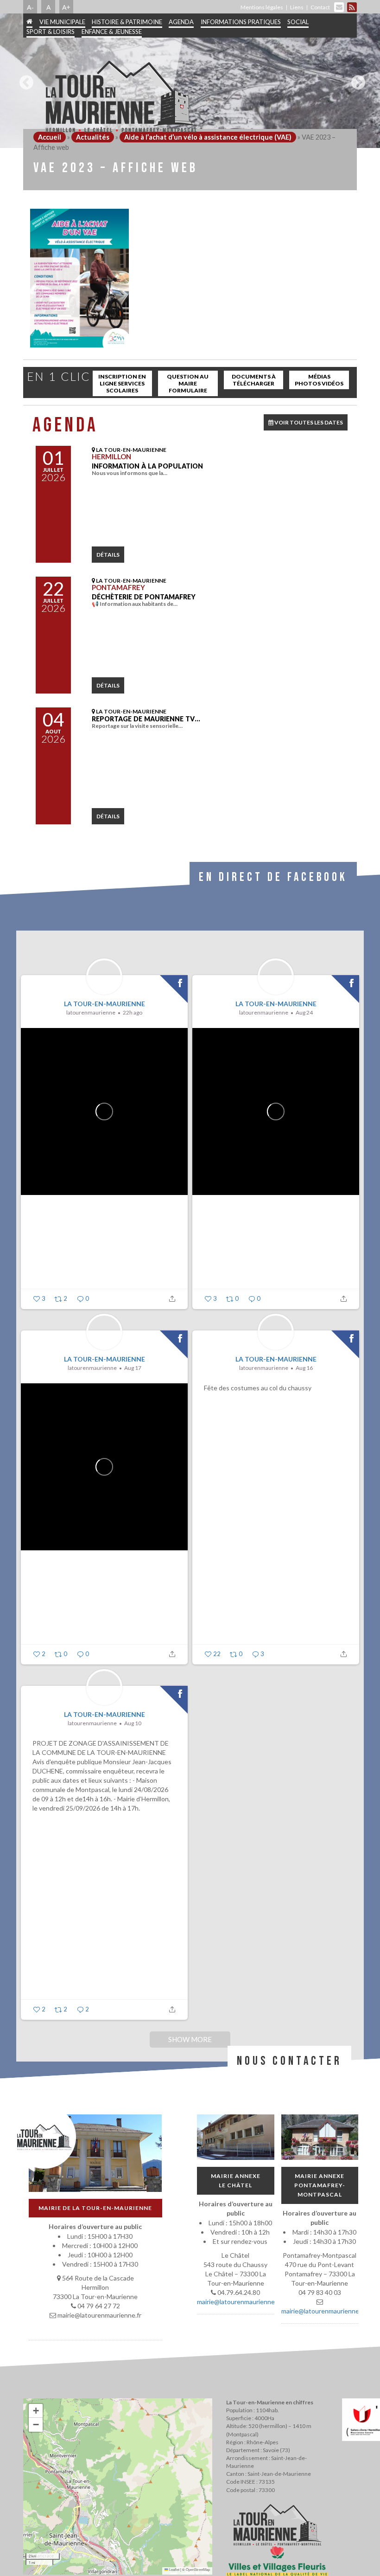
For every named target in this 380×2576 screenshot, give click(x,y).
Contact (320, 7)
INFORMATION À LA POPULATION (147, 466)
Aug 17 (133, 1368)
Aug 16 (304, 1368)
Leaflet (174, 2569)
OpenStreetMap (198, 2569)
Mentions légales (262, 7)
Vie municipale (62, 22)
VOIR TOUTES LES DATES (308, 422)
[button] (36, 2411)
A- (30, 7)
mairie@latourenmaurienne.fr (239, 2302)
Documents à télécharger (254, 380)
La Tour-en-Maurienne (104, 1004)
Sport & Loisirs (51, 32)
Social (298, 22)
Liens (297, 7)
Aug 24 (304, 1012)
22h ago (133, 1012)
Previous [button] (24, 79)
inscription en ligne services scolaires (122, 383)
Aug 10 (133, 1723)
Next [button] (356, 79)
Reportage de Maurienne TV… (146, 719)
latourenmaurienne (91, 1012)
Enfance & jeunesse (112, 32)
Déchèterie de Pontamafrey (144, 597)
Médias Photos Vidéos (319, 380)
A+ (66, 7)
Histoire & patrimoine (127, 22)
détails (108, 555)
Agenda (181, 22)
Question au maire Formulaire (188, 383)
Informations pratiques (241, 22)
